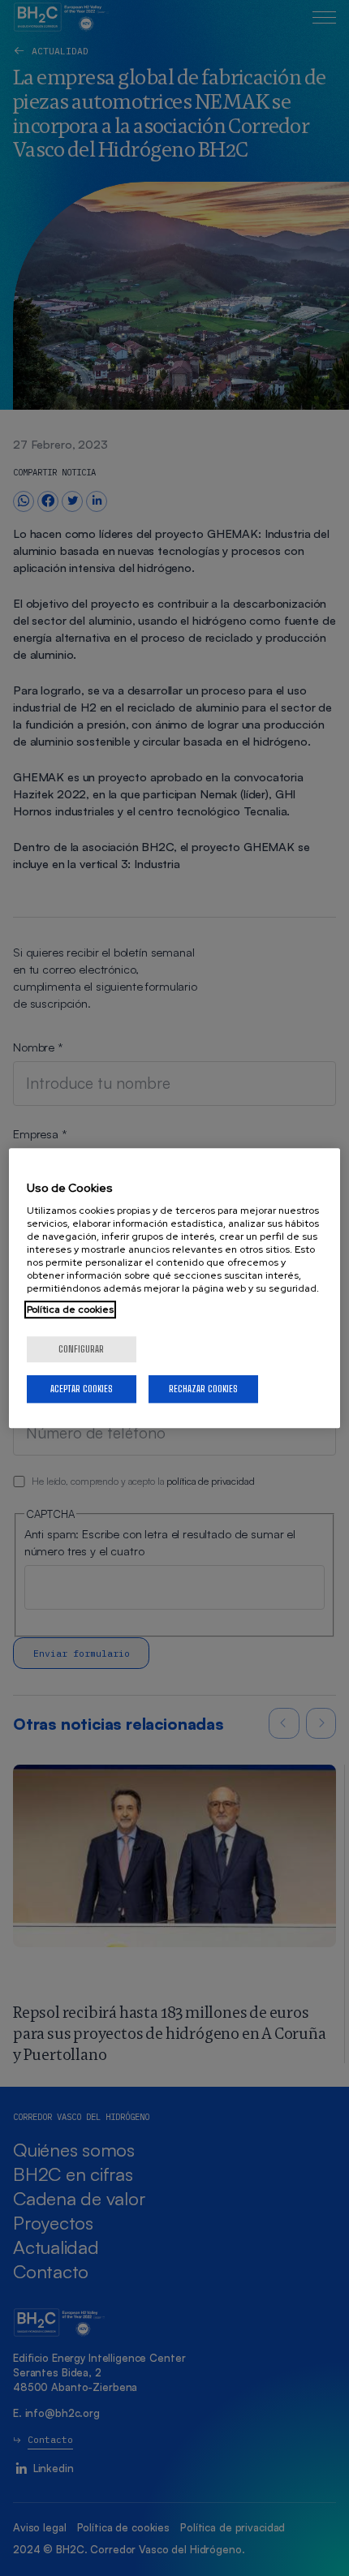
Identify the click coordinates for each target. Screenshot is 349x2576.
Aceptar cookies (82, 1389)
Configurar (81, 1349)
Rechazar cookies (203, 1389)
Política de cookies (70, 1310)
